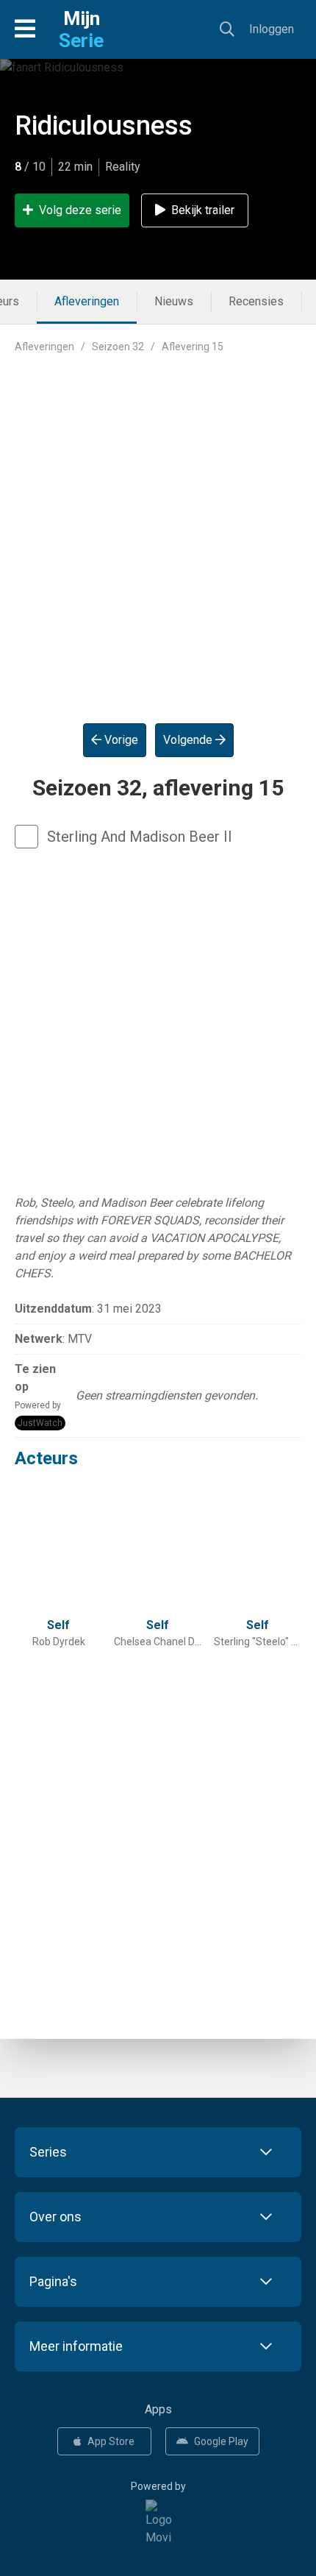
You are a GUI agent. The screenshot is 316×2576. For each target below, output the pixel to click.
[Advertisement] (158, 527)
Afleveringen (87, 301)
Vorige (120, 740)
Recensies (256, 301)
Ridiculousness (104, 126)
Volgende (189, 740)
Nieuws (174, 301)
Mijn (81, 29)
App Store (111, 2441)
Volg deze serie (80, 210)
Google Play (221, 2441)
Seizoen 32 (118, 347)
